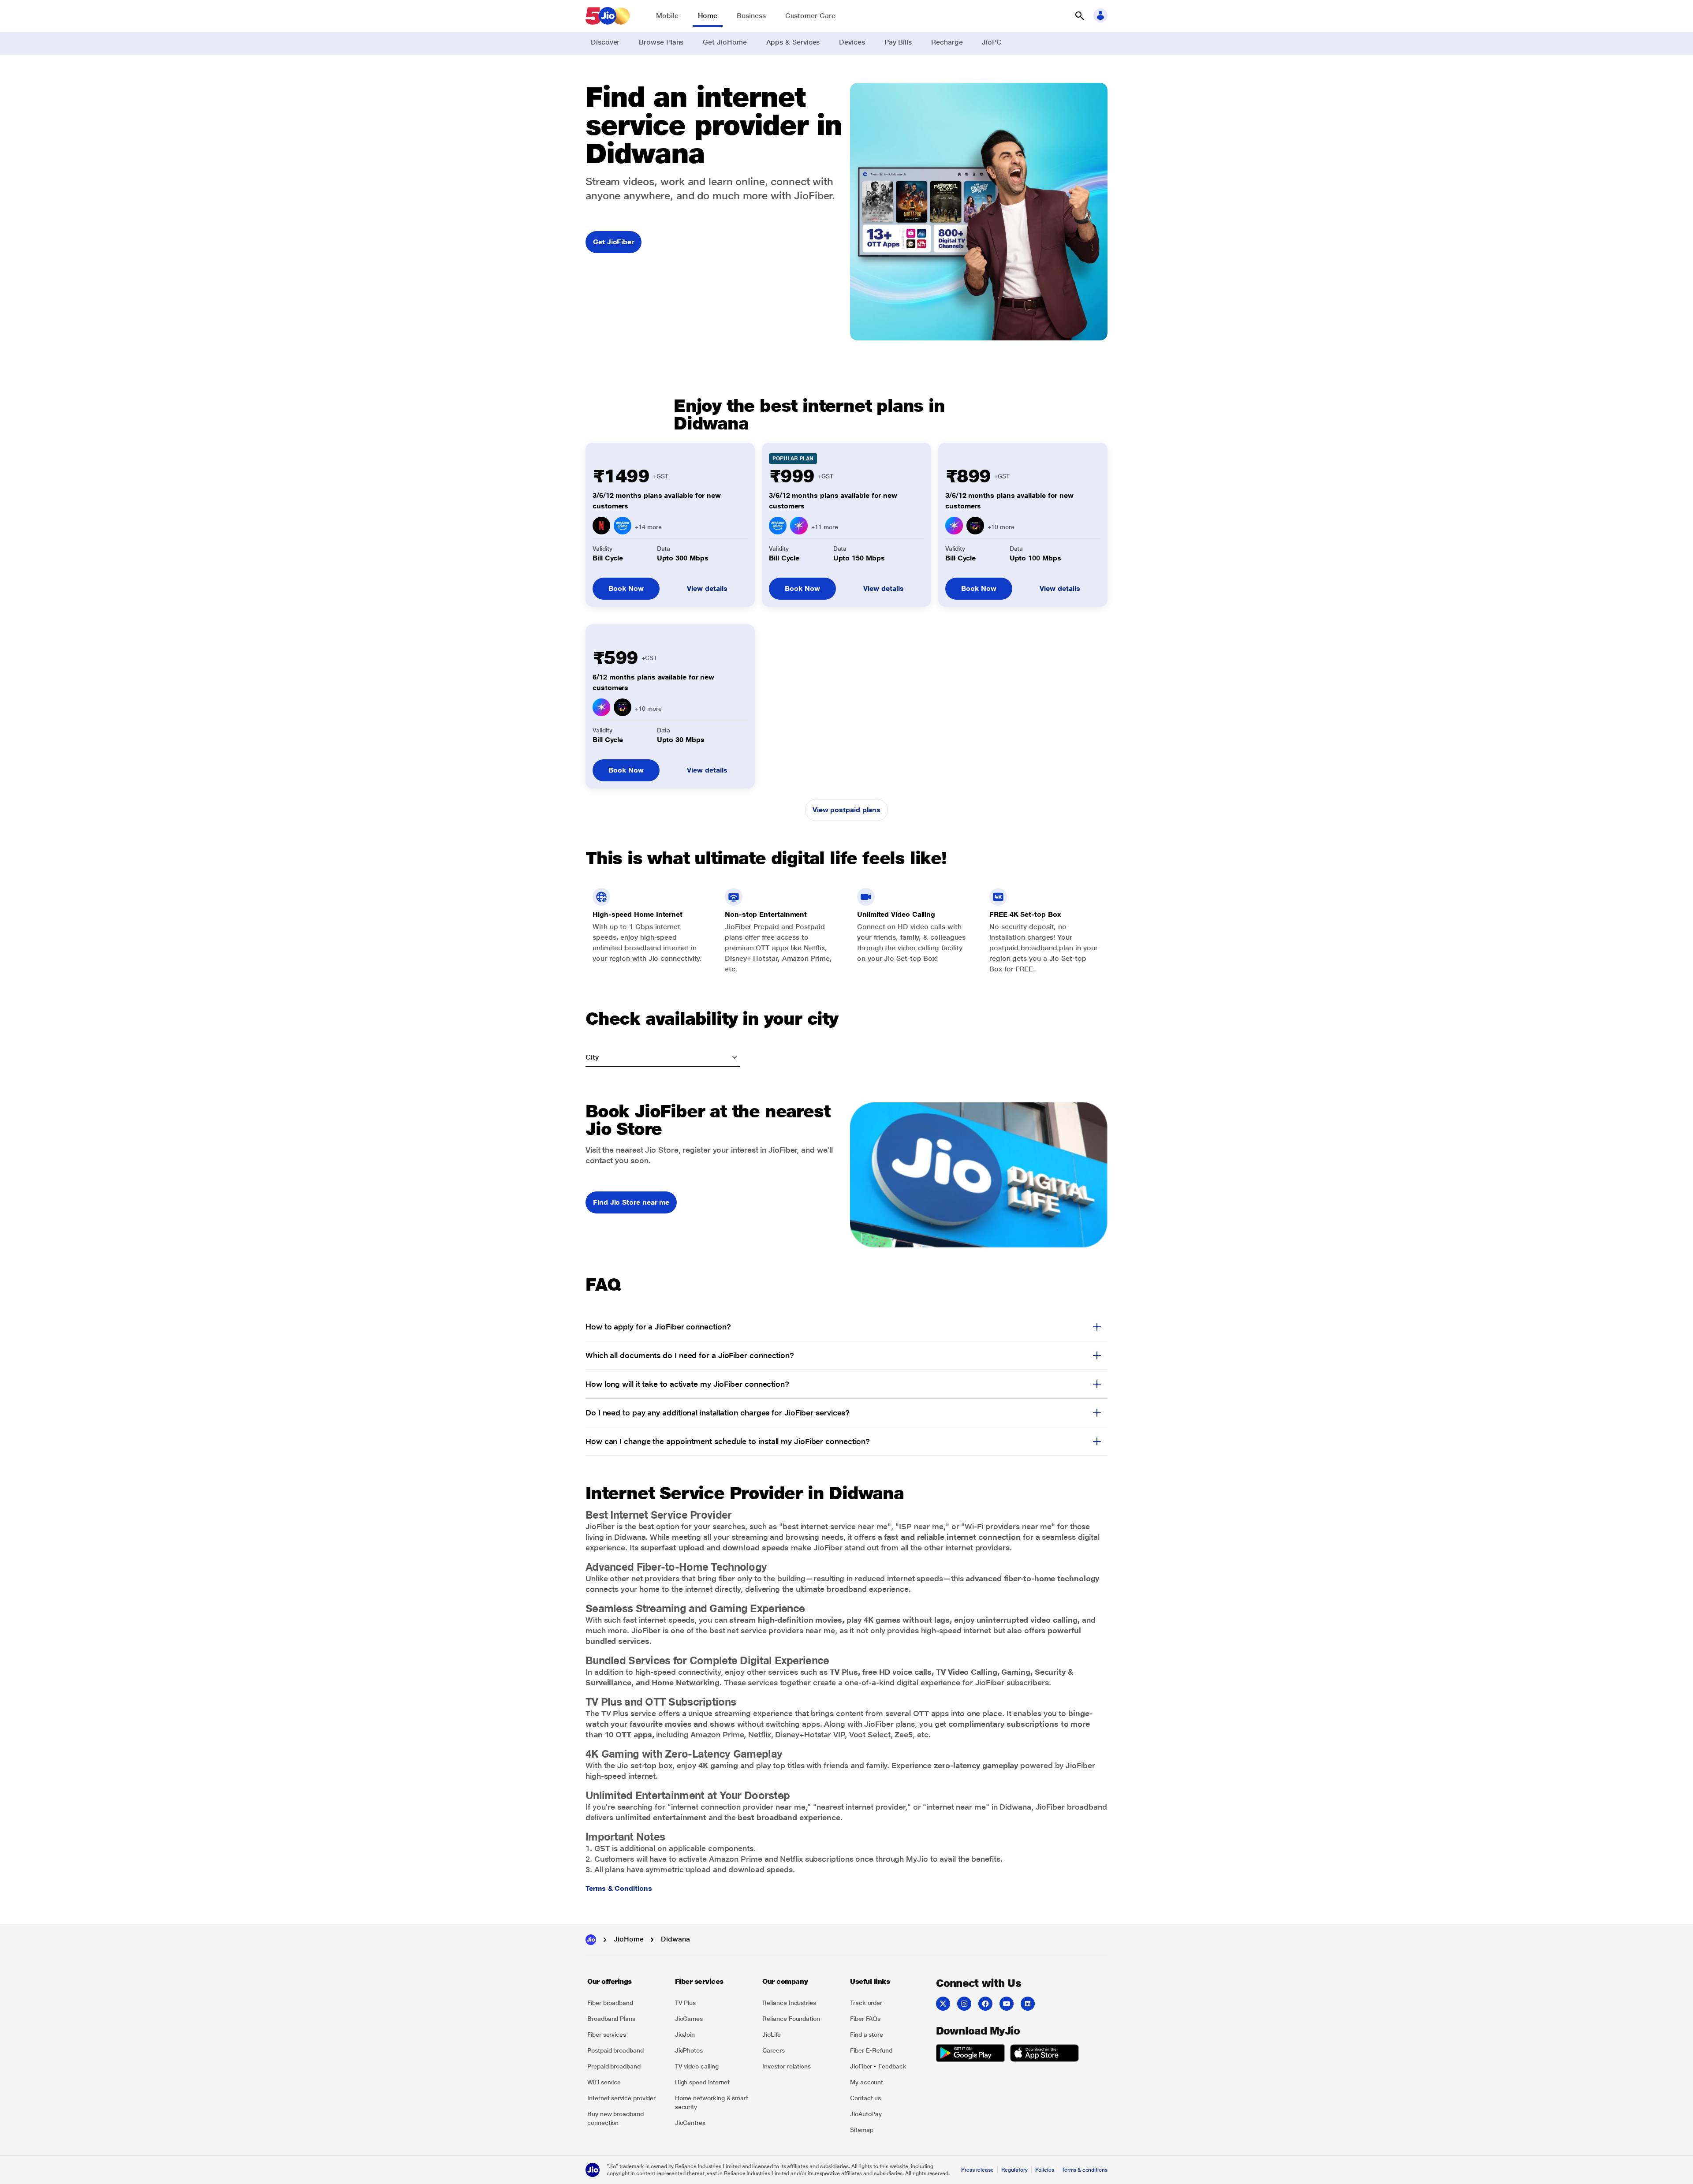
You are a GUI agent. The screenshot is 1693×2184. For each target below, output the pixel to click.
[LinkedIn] (1028, 2004)
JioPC (992, 42)
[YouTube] (1007, 2004)
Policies (1045, 2170)
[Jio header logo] (608, 16)
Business (751, 16)
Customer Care (810, 16)
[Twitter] (943, 2004)
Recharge (947, 42)
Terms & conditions (1085, 2170)
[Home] (591, 1940)
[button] (1079, 16)
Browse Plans (661, 42)
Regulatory (1014, 2170)
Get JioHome (725, 42)
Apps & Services (793, 42)
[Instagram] (964, 2004)
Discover (605, 42)
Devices (852, 42)
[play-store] (970, 2054)
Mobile (667, 16)
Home (708, 16)
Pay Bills (898, 42)
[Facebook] (985, 2004)
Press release (977, 2170)
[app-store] (1044, 2054)
